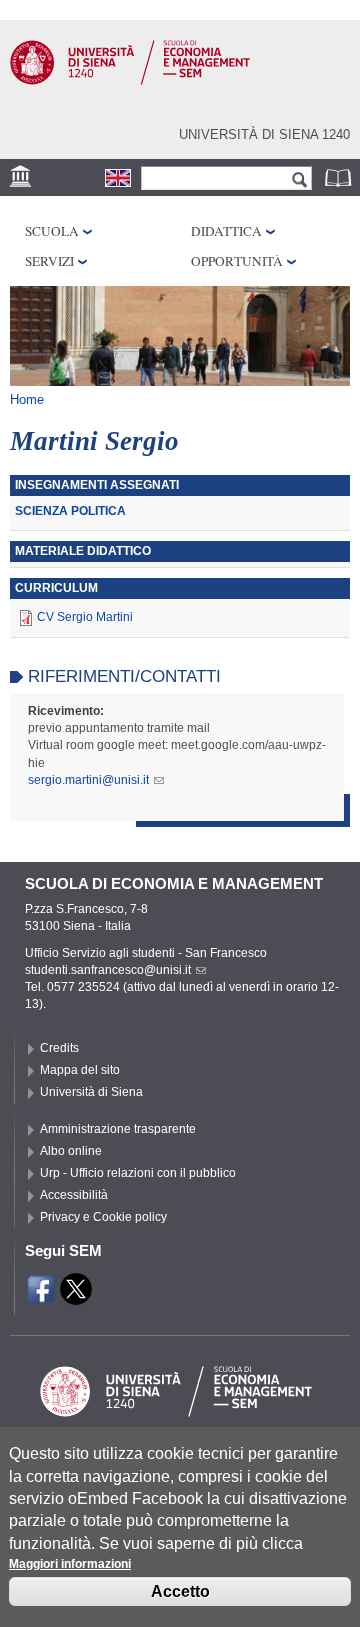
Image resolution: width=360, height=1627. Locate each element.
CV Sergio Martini (85, 617)
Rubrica (340, 177)
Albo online (71, 1151)
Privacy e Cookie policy (103, 1217)
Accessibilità (74, 1195)
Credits (59, 1048)
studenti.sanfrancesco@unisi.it (108, 970)
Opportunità (237, 261)
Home (27, 399)
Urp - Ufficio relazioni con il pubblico (138, 1173)
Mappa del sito (80, 1070)
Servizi (49, 261)
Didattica (226, 231)
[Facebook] (41, 1296)
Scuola (52, 231)
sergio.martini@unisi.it (88, 780)
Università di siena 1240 (264, 134)
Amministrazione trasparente (118, 1129)
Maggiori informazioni (70, 1564)
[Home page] (130, 81)
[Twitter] (76, 1296)
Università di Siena (91, 1092)
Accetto (180, 1591)
